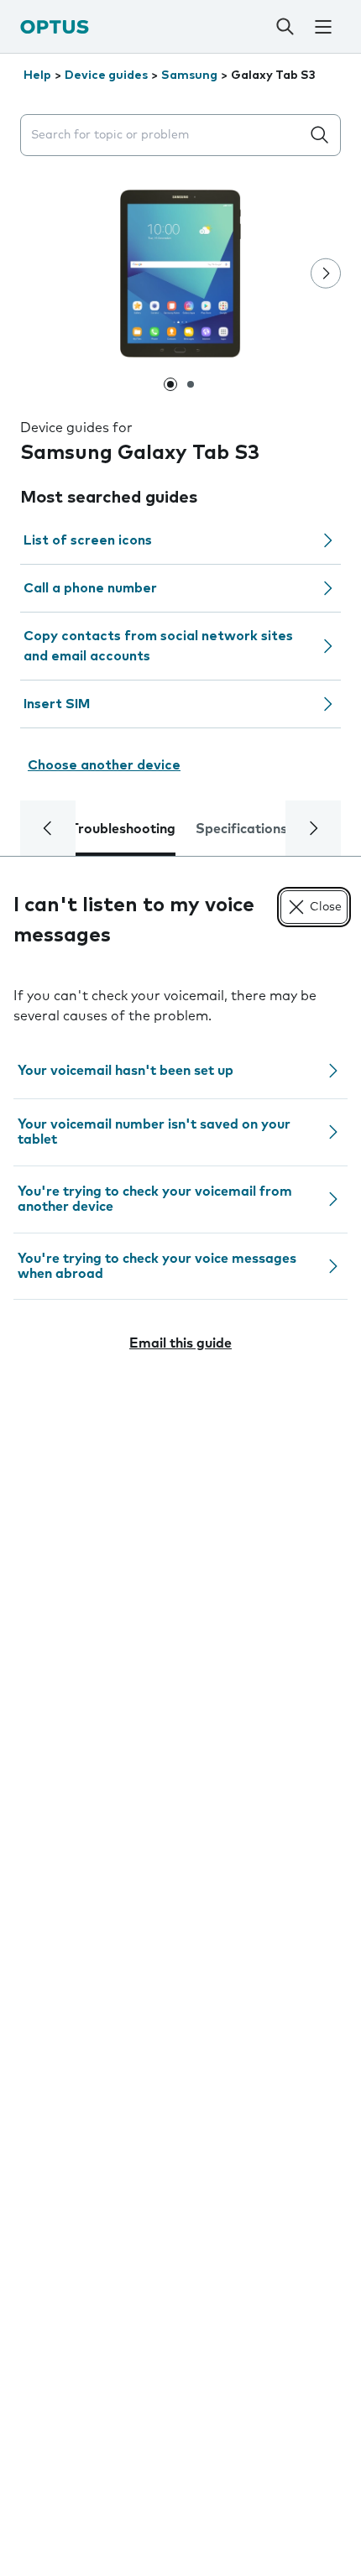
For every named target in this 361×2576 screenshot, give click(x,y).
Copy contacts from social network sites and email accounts (158, 646)
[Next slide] (326, 274)
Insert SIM (57, 704)
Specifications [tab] (241, 829)
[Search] (285, 27)
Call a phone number (90, 588)
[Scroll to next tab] (313, 828)
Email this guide (180, 1343)
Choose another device (104, 765)
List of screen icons (88, 540)
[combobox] (164, 136)
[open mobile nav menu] (323, 27)
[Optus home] (55, 26)
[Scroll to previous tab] (48, 828)
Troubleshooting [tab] (123, 829)
